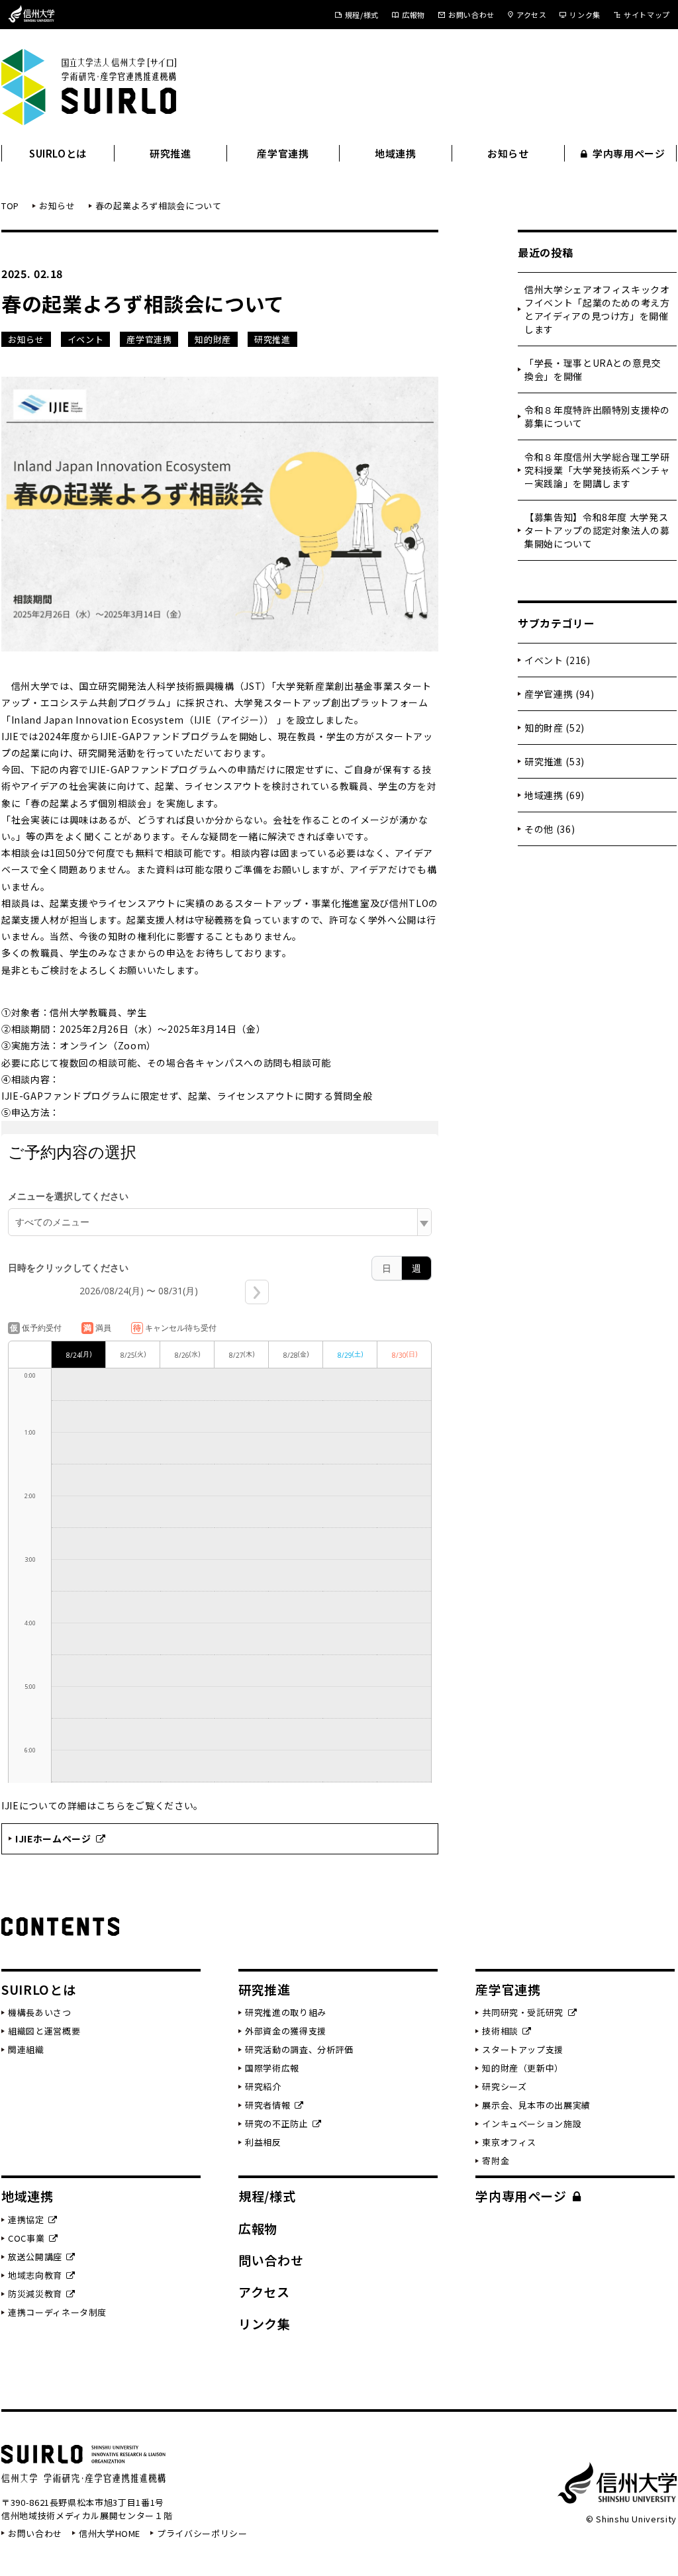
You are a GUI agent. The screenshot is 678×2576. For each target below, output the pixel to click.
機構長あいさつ (40, 2012)
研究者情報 (267, 2105)
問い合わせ (271, 2260)
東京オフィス (509, 2142)
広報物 (413, 15)
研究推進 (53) (555, 761)
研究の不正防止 (277, 2123)
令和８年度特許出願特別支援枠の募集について (597, 416)
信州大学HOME (110, 2533)
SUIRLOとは (58, 153)
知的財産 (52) (555, 728)
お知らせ (508, 153)
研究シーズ (504, 2086)
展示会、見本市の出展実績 (536, 2105)
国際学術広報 (272, 2068)
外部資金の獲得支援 (286, 2031)
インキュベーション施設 (532, 2123)
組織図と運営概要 (44, 2031)
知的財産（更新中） (523, 2068)
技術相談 (500, 2031)
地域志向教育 (35, 2275)
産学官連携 (283, 153)
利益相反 (263, 2142)
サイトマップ (647, 15)
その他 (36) (550, 829)
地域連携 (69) (555, 795)
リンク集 (585, 15)
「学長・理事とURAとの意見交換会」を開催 (593, 369)
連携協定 (26, 2219)
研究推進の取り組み (286, 2012)
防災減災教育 (35, 2294)
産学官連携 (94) (559, 694)
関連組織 (26, 2049)
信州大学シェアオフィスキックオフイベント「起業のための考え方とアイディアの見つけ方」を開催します (597, 309)
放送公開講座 (35, 2257)
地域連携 (396, 153)
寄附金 (496, 2161)
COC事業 (26, 2238)
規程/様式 (362, 15)
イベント (86, 339)
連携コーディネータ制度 (57, 2312)
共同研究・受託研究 (523, 2012)
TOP (10, 206)
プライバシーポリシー (202, 2533)
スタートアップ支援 (523, 2049)
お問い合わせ (471, 15)
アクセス (532, 15)
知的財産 (213, 339)
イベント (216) (557, 660)
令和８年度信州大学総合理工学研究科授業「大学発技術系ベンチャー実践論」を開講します (597, 470)
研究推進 (170, 153)
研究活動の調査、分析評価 (299, 2049)
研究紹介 (263, 2086)
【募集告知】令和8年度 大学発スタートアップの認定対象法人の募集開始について (597, 530)
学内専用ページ (629, 153)
